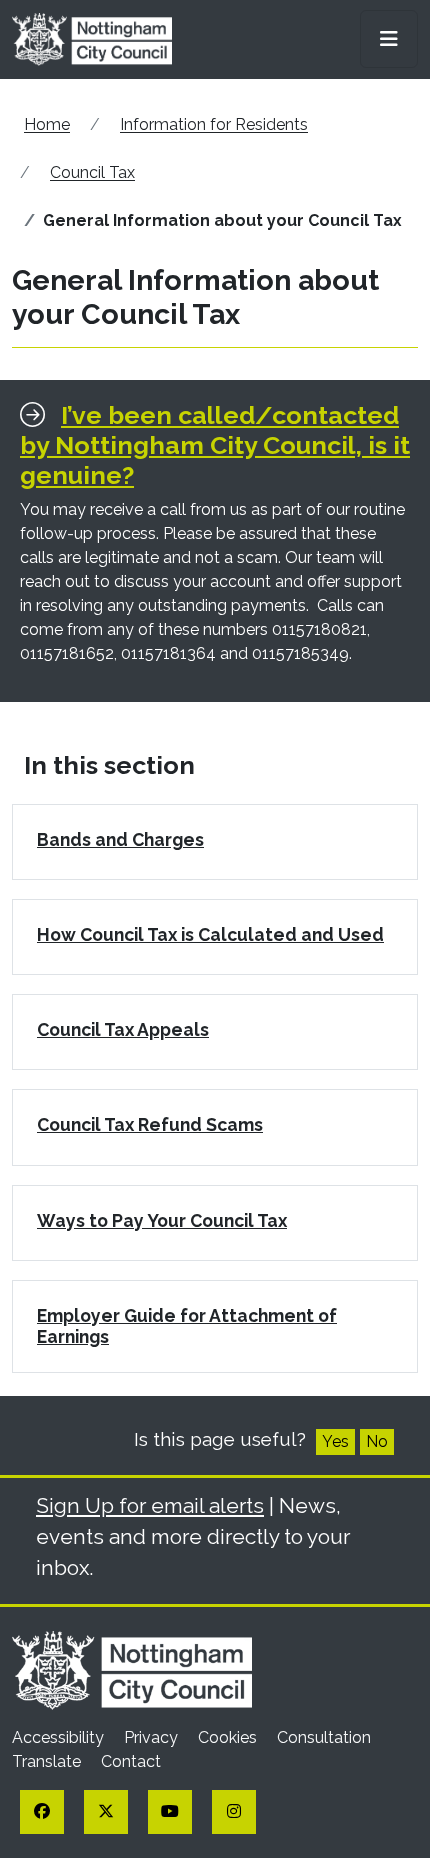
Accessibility (60, 1737)
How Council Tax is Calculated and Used (210, 934)
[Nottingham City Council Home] (132, 1668)
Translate (48, 1761)
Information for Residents (214, 124)
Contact (131, 1761)
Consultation (324, 1737)
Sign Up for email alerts (150, 1505)
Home (47, 124)
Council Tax (92, 172)
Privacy (153, 1737)
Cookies (229, 1737)
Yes (335, 1441)
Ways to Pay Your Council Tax (162, 1220)
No (377, 1441)
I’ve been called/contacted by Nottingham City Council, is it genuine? (215, 445)
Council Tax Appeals (123, 1029)
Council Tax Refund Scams (150, 1124)
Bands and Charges (120, 839)
